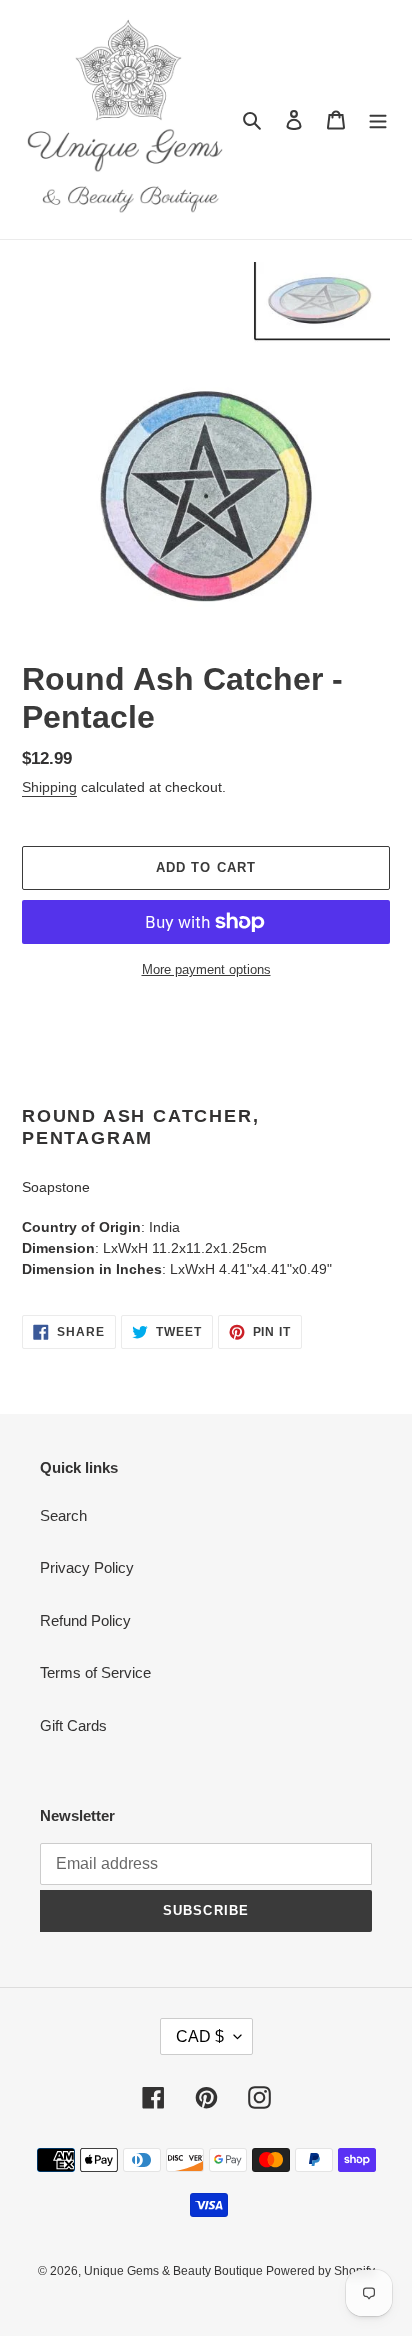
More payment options (206, 969)
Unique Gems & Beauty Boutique (175, 2271)
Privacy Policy (87, 1567)
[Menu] (378, 119)
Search (63, 1515)
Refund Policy (85, 1620)
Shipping (49, 787)
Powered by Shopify (320, 2271)
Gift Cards (73, 1725)
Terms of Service (95, 1672)
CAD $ (200, 2036)
